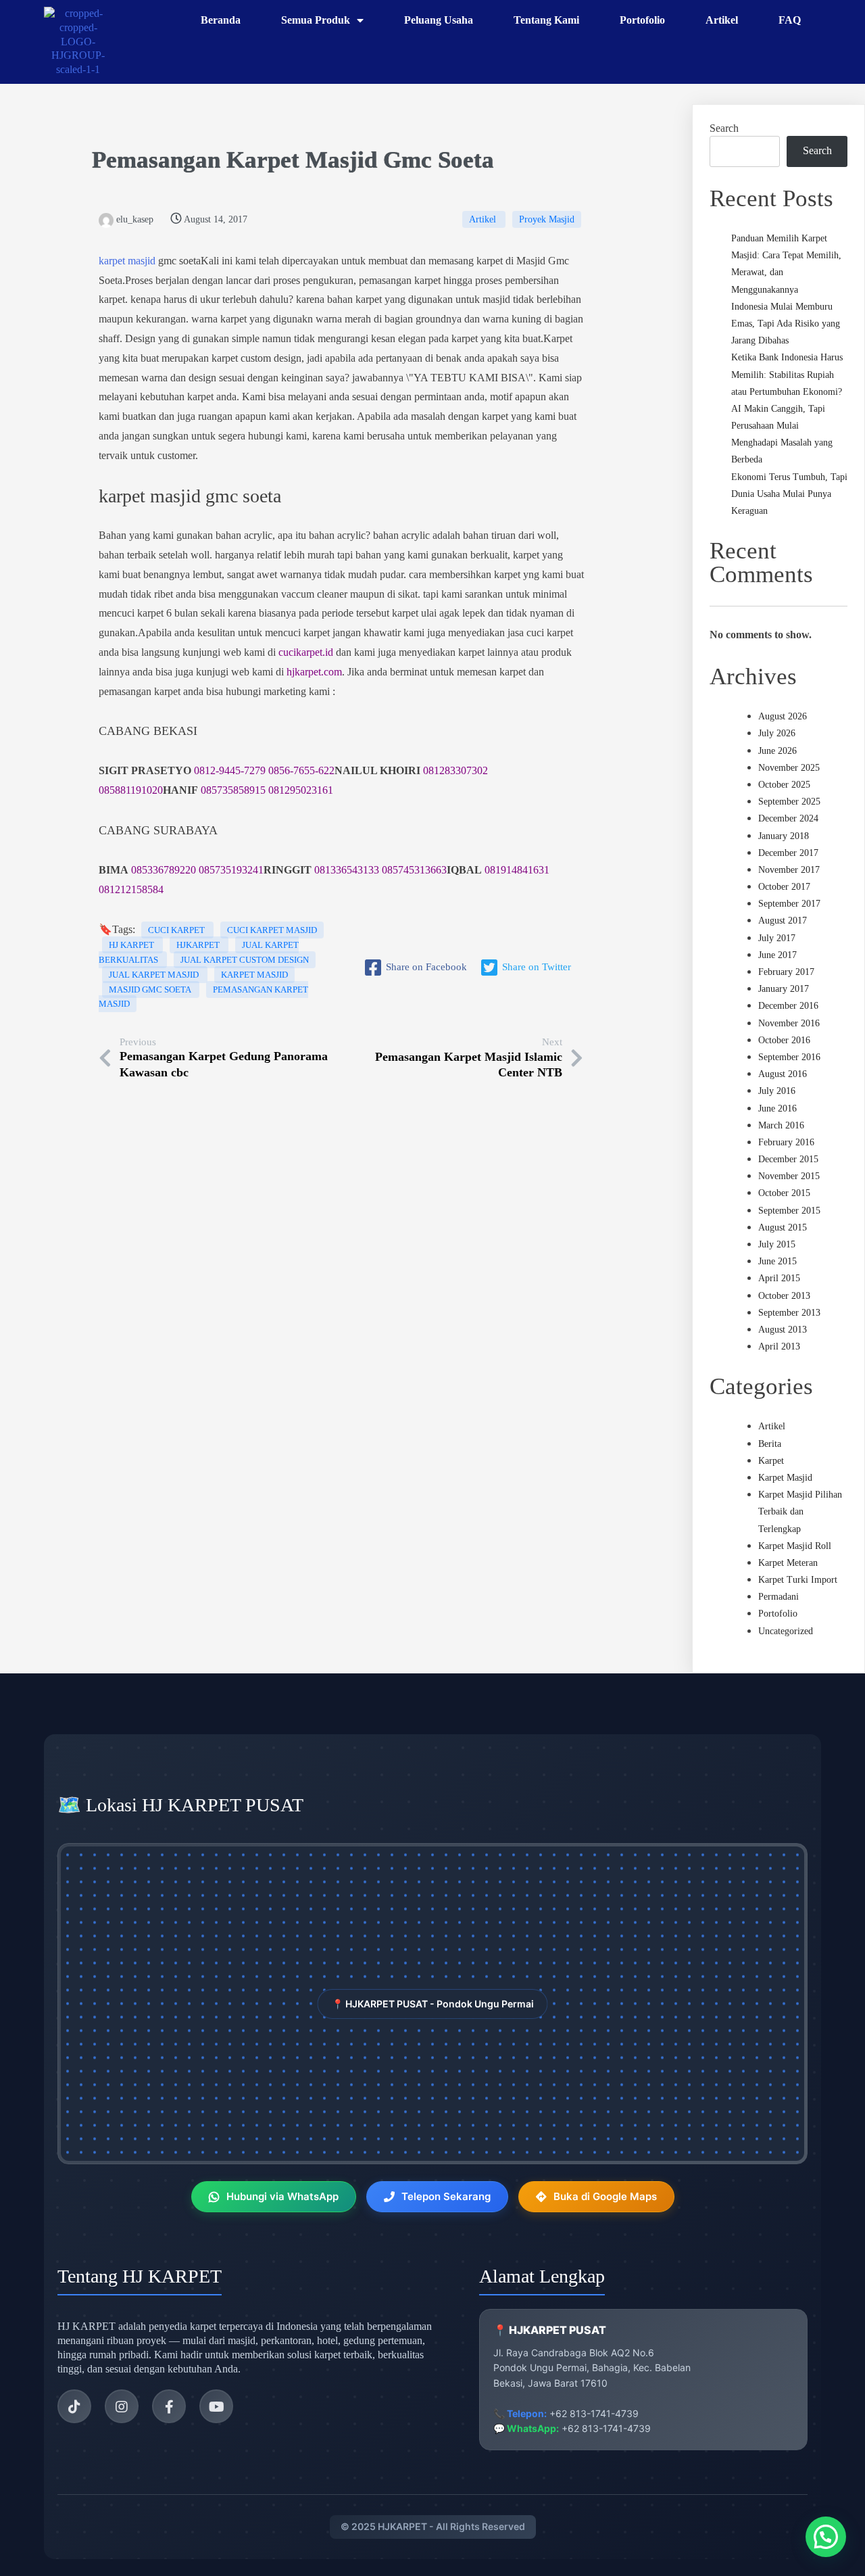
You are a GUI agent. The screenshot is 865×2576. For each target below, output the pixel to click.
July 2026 (777, 733)
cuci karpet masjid (272, 930)
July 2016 (777, 1091)
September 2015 (789, 1211)
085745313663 (414, 870)
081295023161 (301, 790)
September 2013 (789, 1313)
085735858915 (233, 790)
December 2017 (788, 853)
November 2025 (789, 768)
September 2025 (789, 802)
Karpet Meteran (788, 1563)
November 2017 (789, 870)
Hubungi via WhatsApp (282, 2196)
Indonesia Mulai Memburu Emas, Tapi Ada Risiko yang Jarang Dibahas (786, 324)
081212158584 (131, 889)
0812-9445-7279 (230, 770)
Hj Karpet (132, 945)
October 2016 (784, 1040)
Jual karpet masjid (155, 975)
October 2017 (784, 887)
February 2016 (786, 1142)
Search (724, 128)
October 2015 (784, 1193)
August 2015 (783, 1227)
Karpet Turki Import (798, 1580)
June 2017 (777, 955)
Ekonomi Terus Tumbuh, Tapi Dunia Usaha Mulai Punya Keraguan (789, 494)
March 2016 (781, 1125)
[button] (826, 2537)
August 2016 (783, 1074)
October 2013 (784, 1296)
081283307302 (455, 770)
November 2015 (789, 1176)
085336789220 (164, 870)
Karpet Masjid (302, 160)
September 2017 (789, 904)
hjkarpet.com (314, 672)
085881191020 (131, 790)
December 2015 (788, 1159)
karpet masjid (127, 261)
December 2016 (788, 1006)
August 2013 (783, 1330)
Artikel (484, 219)
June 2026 (777, 751)
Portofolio (778, 1614)
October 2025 (784, 785)
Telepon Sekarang (446, 2196)
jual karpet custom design (245, 960)
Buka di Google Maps (605, 2196)
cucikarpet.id (306, 652)
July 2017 (777, 938)
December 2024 (788, 818)
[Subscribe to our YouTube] (216, 2406)
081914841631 (517, 870)
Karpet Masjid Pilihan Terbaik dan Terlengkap (800, 1511)
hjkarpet (199, 945)
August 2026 (783, 716)
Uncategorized (786, 1631)
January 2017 (784, 989)
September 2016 (789, 1057)
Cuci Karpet (177, 930)
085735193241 (231, 870)
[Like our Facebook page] (169, 2406)
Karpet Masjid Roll (795, 1546)
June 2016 (777, 1108)
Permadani (778, 1597)
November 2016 (789, 1023)
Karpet (771, 1461)
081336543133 (347, 870)
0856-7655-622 (301, 770)
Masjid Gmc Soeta (151, 989)
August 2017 (783, 921)
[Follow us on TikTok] (74, 2406)
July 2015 (777, 1244)
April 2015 (779, 1278)
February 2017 (786, 972)
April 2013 (779, 1346)
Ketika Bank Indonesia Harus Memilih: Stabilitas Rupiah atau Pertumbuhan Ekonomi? (787, 374)
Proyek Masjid (547, 219)
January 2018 (784, 836)
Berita (770, 1444)
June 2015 (777, 1261)
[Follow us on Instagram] (122, 2406)
